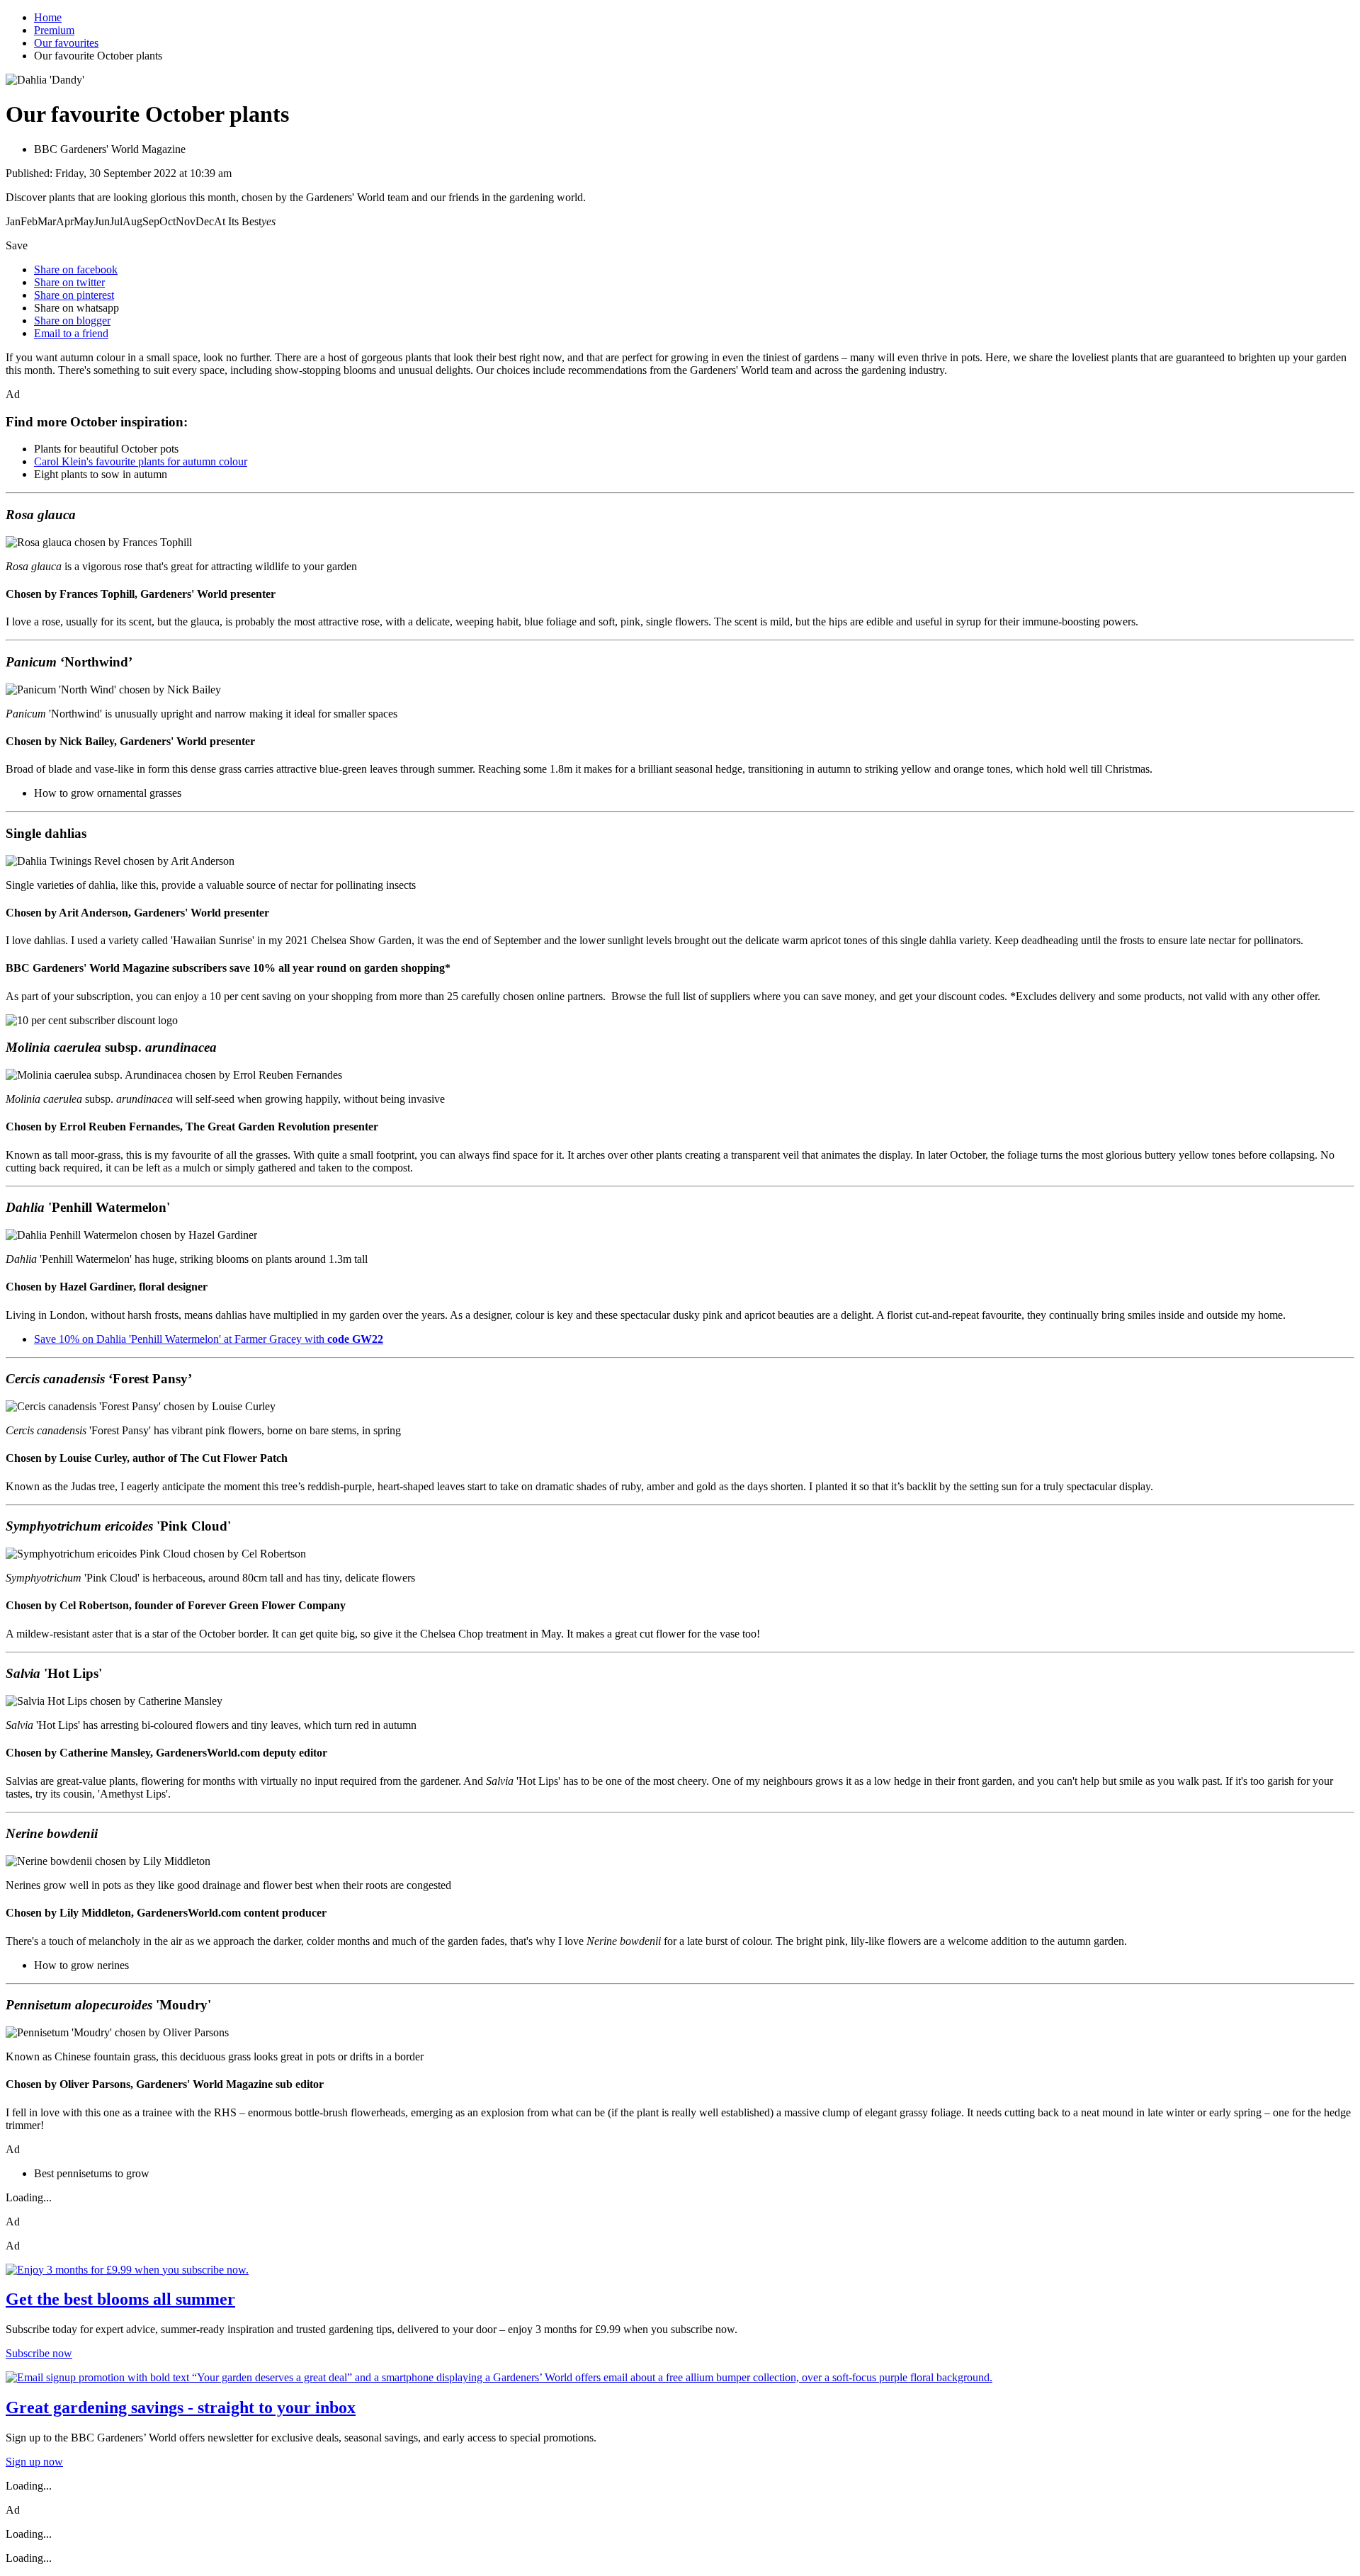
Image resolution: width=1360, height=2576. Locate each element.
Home (48, 17)
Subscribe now (39, 2353)
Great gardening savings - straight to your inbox (181, 2407)
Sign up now (34, 2462)
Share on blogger (72, 320)
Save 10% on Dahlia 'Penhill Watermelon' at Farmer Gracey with (209, 1339)
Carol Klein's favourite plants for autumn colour (141, 461)
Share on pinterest (74, 295)
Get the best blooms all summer (120, 2299)
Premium (54, 30)
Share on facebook (76, 269)
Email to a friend (71, 333)
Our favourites (66, 43)
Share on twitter (69, 282)
